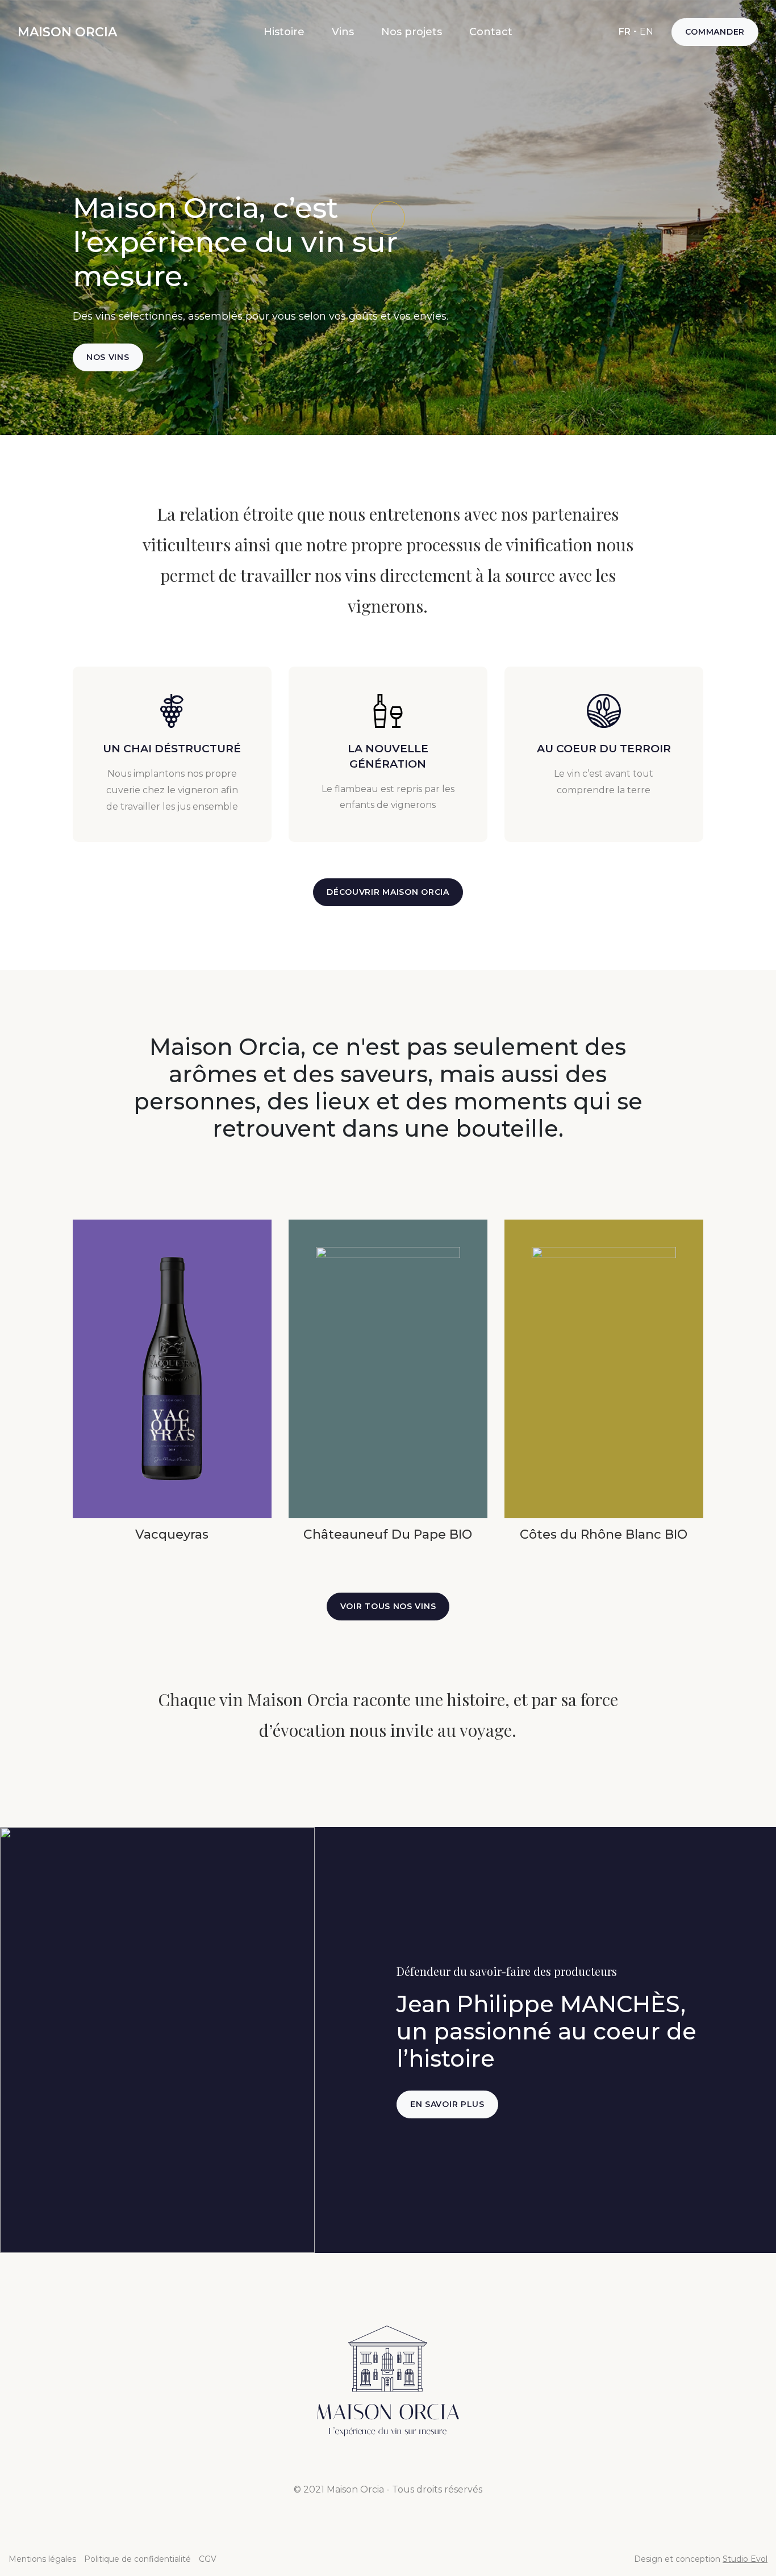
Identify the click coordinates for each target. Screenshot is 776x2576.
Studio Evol (745, 2559)
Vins (343, 32)
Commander (715, 32)
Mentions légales (42, 2559)
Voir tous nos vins (388, 1606)
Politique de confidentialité (137, 2559)
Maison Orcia (67, 32)
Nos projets (412, 32)
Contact (491, 32)
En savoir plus (447, 2104)
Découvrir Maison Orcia (388, 892)
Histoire (284, 32)
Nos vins (108, 357)
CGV (208, 2559)
